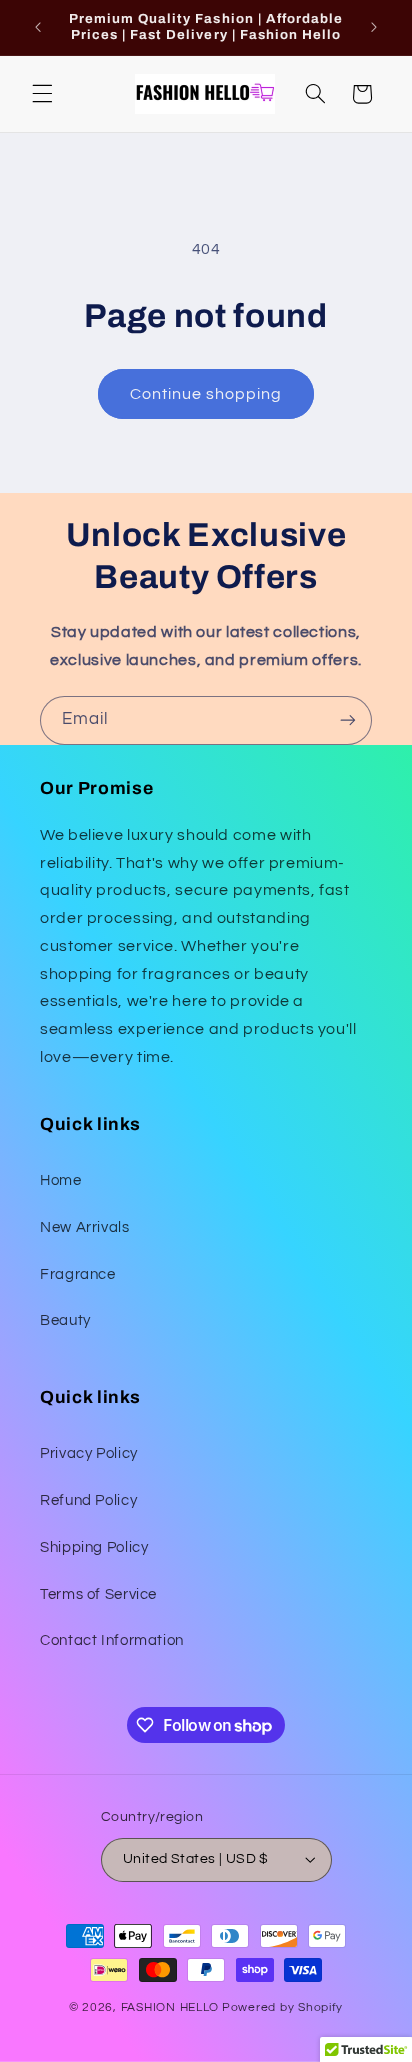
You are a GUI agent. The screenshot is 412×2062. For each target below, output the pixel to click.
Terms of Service (98, 1594)
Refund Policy (88, 1500)
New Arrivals (85, 1227)
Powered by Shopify (282, 2007)
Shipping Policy (94, 1547)
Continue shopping (206, 394)
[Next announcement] (374, 27)
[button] (42, 94)
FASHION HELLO (170, 2007)
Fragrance (78, 1274)
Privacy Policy (89, 1453)
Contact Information (112, 1640)
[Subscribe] (348, 720)
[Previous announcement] (38, 27)
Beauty (65, 1320)
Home (61, 1180)
